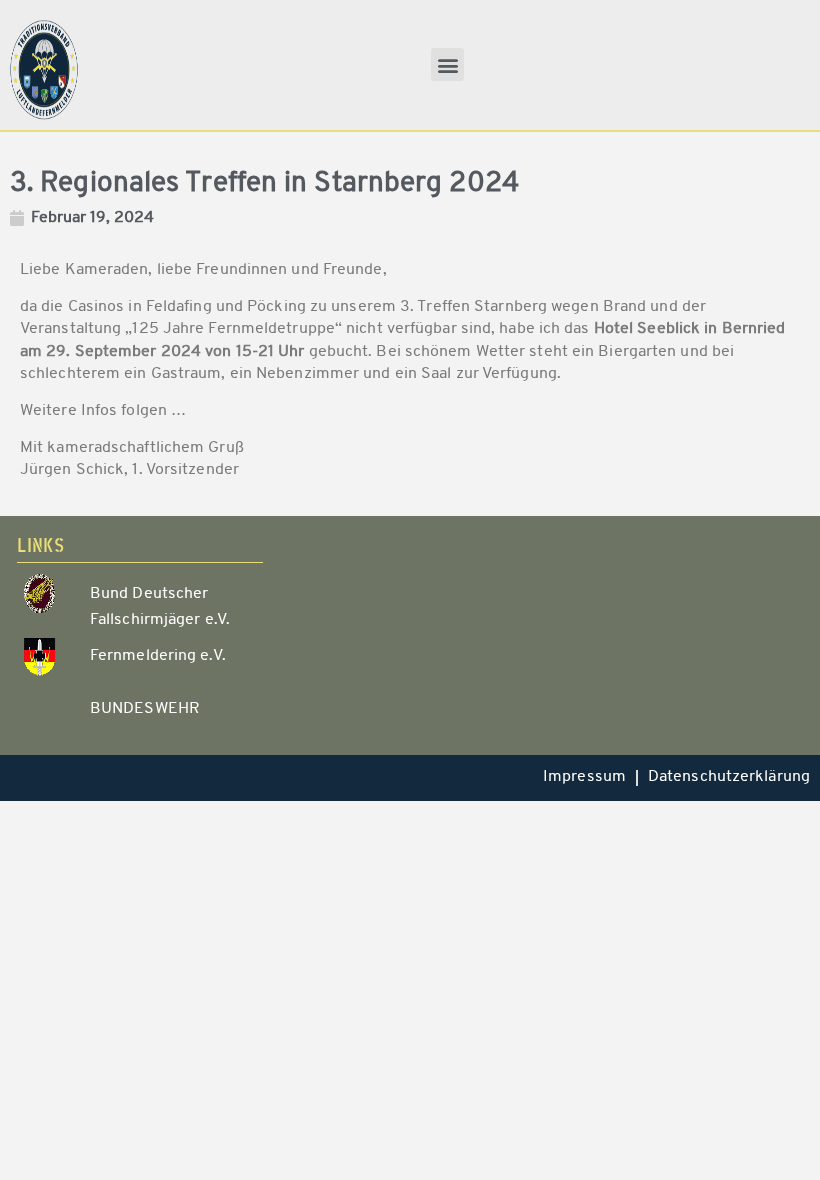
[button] (447, 64)
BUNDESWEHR (145, 709)
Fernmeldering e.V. (158, 656)
